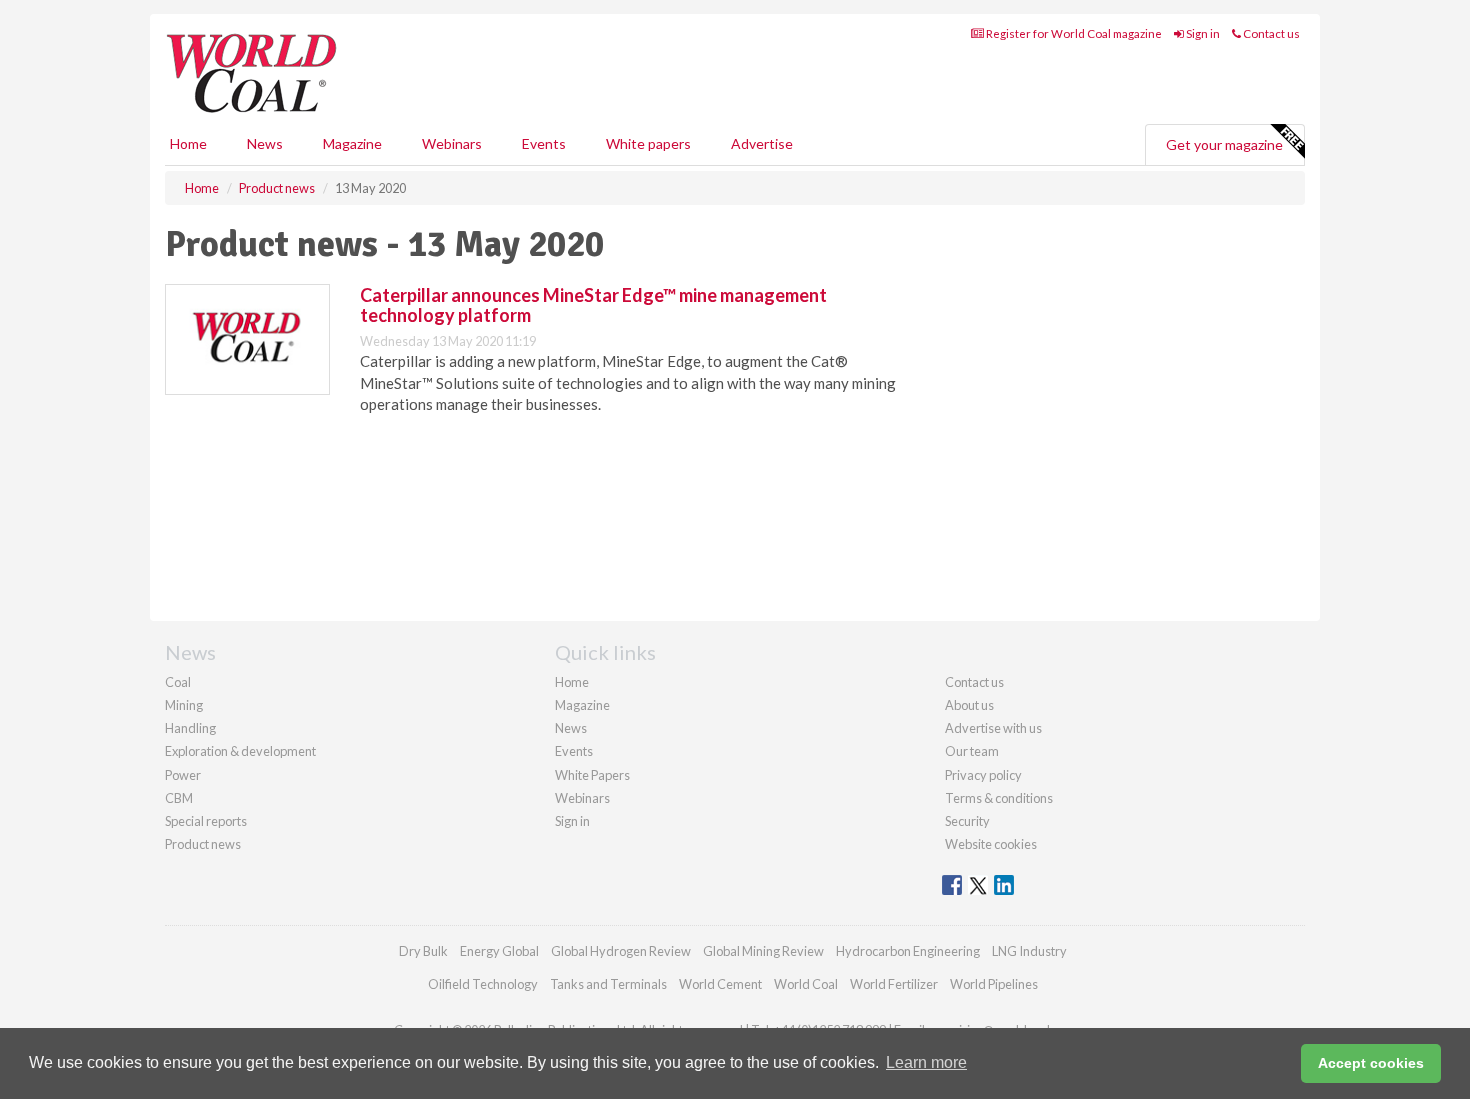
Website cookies (991, 844)
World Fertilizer (894, 984)
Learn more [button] (926, 1062)
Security (967, 821)
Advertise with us (993, 728)
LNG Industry (1029, 951)
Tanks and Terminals (608, 984)
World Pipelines (994, 984)
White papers (648, 143)
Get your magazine (1224, 144)
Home (188, 143)
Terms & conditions (999, 798)
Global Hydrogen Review (621, 951)
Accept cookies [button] (1371, 1063)
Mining (184, 705)
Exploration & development (240, 751)
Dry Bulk (423, 951)
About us (969, 705)
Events (544, 143)
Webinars (452, 143)
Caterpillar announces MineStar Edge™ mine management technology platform (593, 305)
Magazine (352, 143)
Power (183, 775)
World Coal (806, 984)
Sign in (1202, 33)
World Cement (720, 984)
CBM (179, 798)
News (571, 728)
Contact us (1270, 33)
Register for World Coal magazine (1073, 33)
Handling (190, 728)
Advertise (762, 143)
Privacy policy (983, 775)
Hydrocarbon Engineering (908, 951)
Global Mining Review (763, 951)
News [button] (265, 143)
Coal (178, 682)
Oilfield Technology (483, 984)
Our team (972, 751)
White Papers (592, 775)
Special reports (206, 821)
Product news (203, 844)
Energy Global (499, 951)
